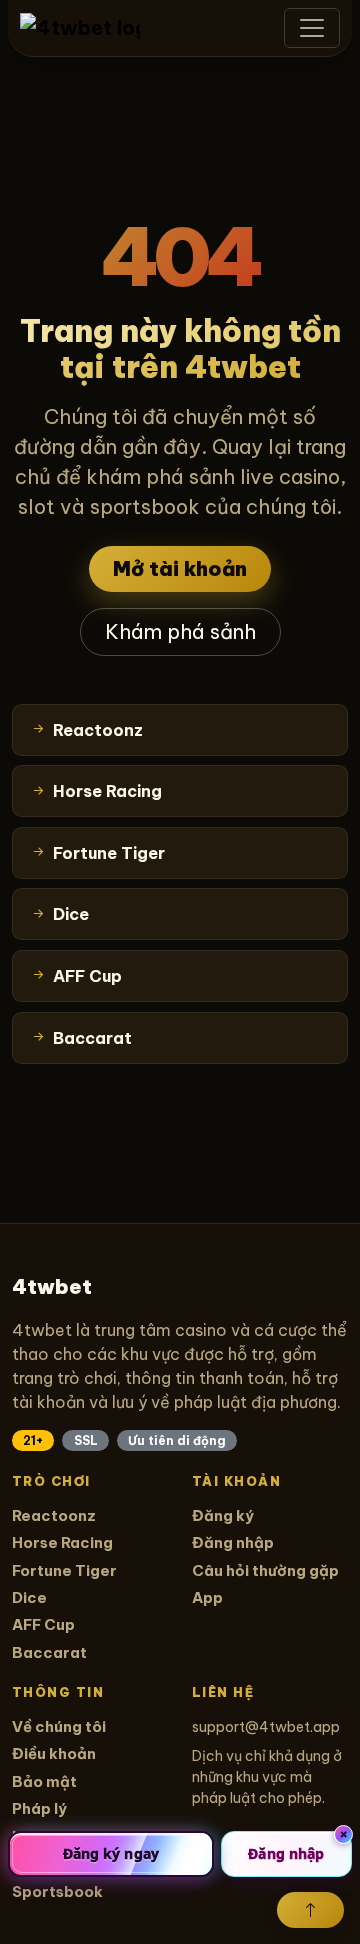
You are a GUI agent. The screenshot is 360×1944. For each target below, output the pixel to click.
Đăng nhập (233, 1542)
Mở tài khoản (180, 568)
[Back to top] (310, 1910)
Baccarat (49, 1652)
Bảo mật (44, 1781)
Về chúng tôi (59, 1726)
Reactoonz (54, 1515)
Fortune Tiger (64, 1570)
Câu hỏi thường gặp (265, 1570)
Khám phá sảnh (180, 631)
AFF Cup (43, 1624)
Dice (29, 1597)
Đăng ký (223, 1515)
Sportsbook (57, 1891)
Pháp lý (39, 1808)
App (207, 1597)
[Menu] (312, 28)
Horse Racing (62, 1542)
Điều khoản (54, 1753)
